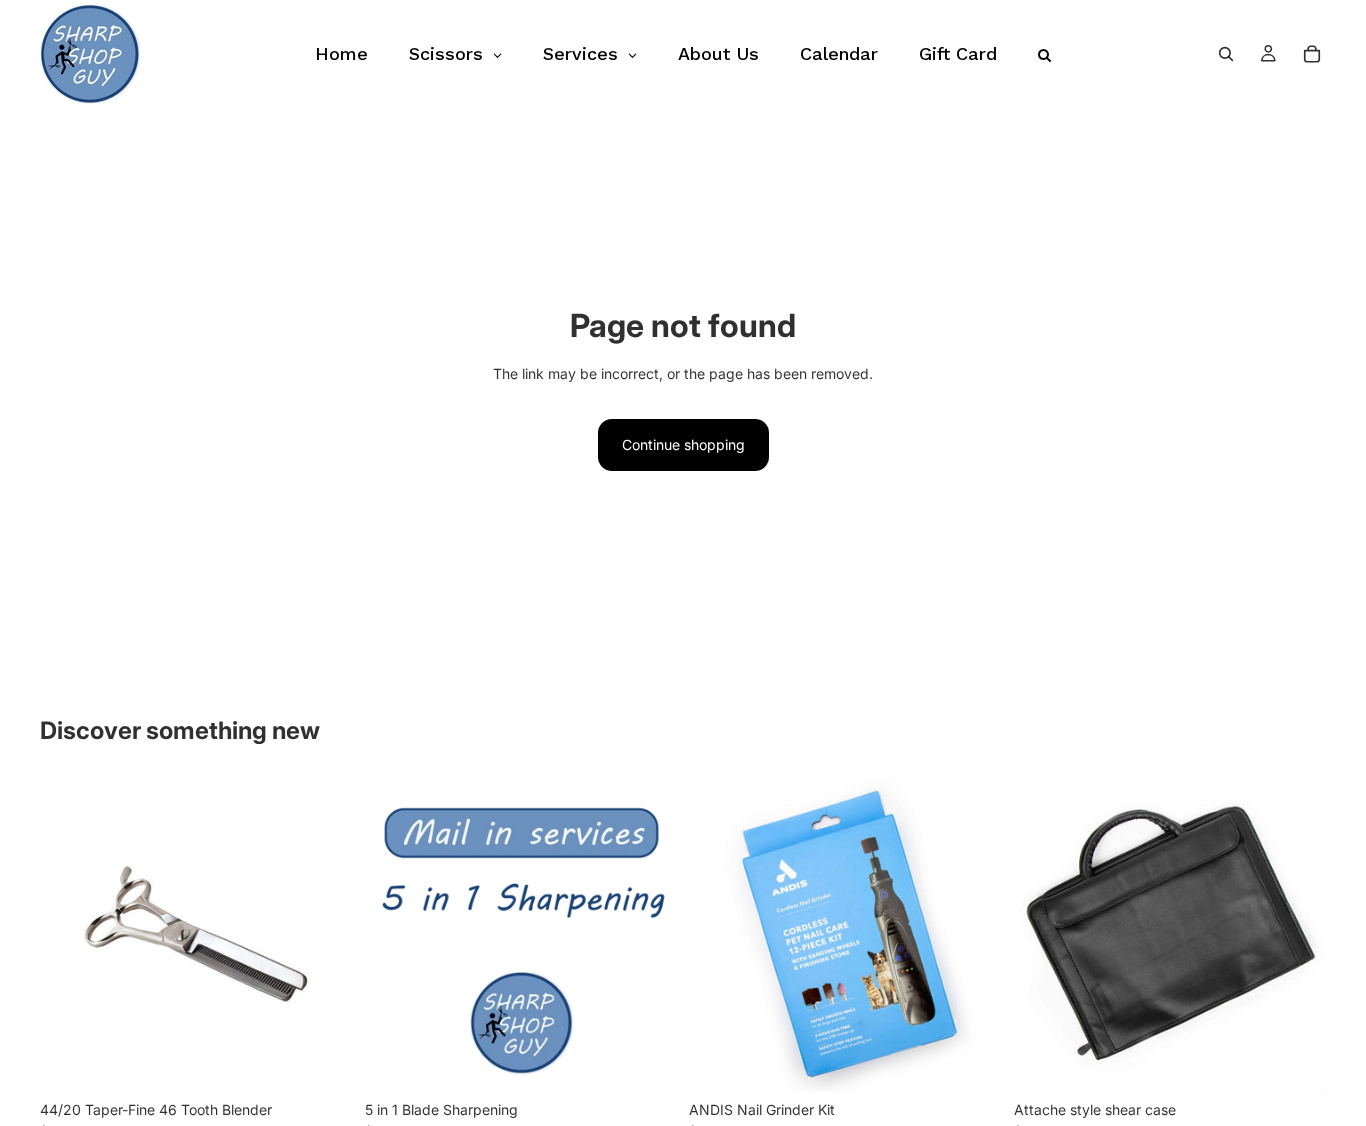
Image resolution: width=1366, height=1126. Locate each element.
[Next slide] (972, 936)
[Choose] (1295, 1061)
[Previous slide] (719, 936)
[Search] (1226, 54)
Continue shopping (683, 444)
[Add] (322, 1061)
